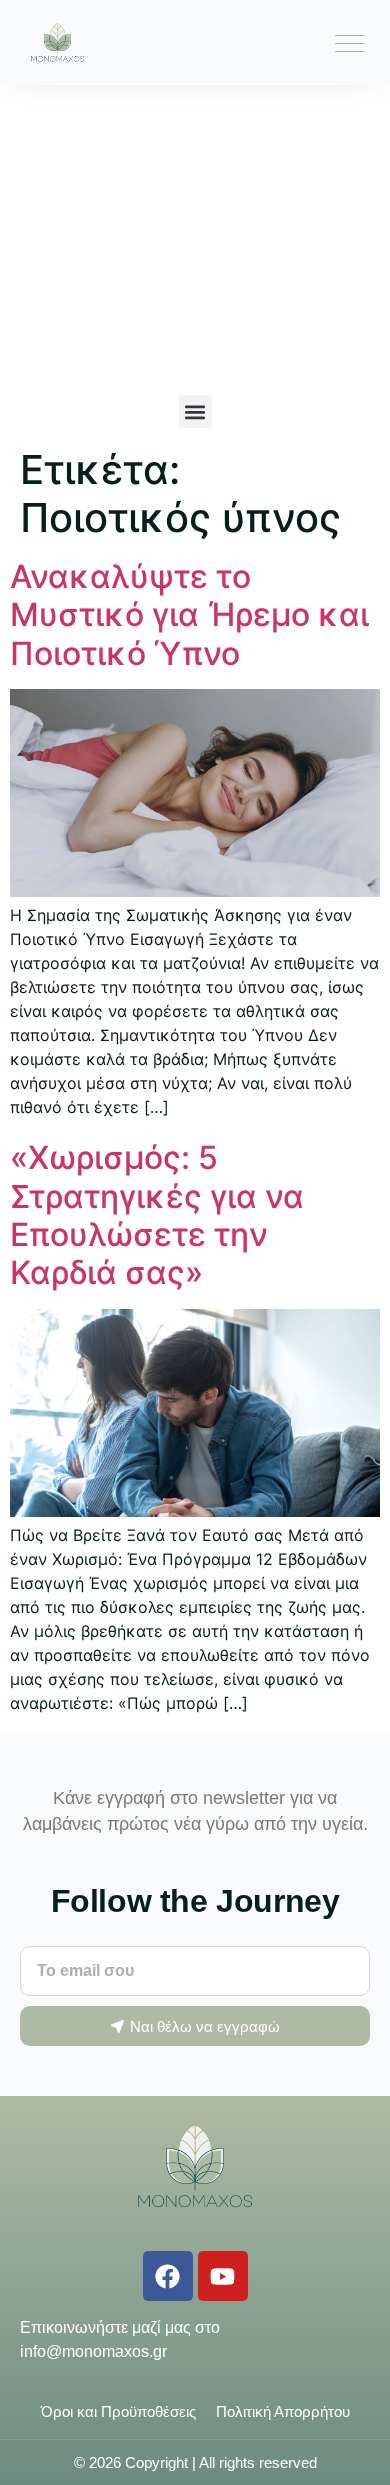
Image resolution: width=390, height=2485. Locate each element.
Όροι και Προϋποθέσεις (118, 2411)
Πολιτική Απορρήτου (283, 2411)
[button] (195, 411)
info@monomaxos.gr (93, 2351)
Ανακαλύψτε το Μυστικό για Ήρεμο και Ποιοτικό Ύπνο (189, 615)
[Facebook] (168, 2276)
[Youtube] (223, 2276)
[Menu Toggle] (350, 43)
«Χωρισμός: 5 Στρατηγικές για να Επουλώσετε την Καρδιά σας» (157, 1215)
